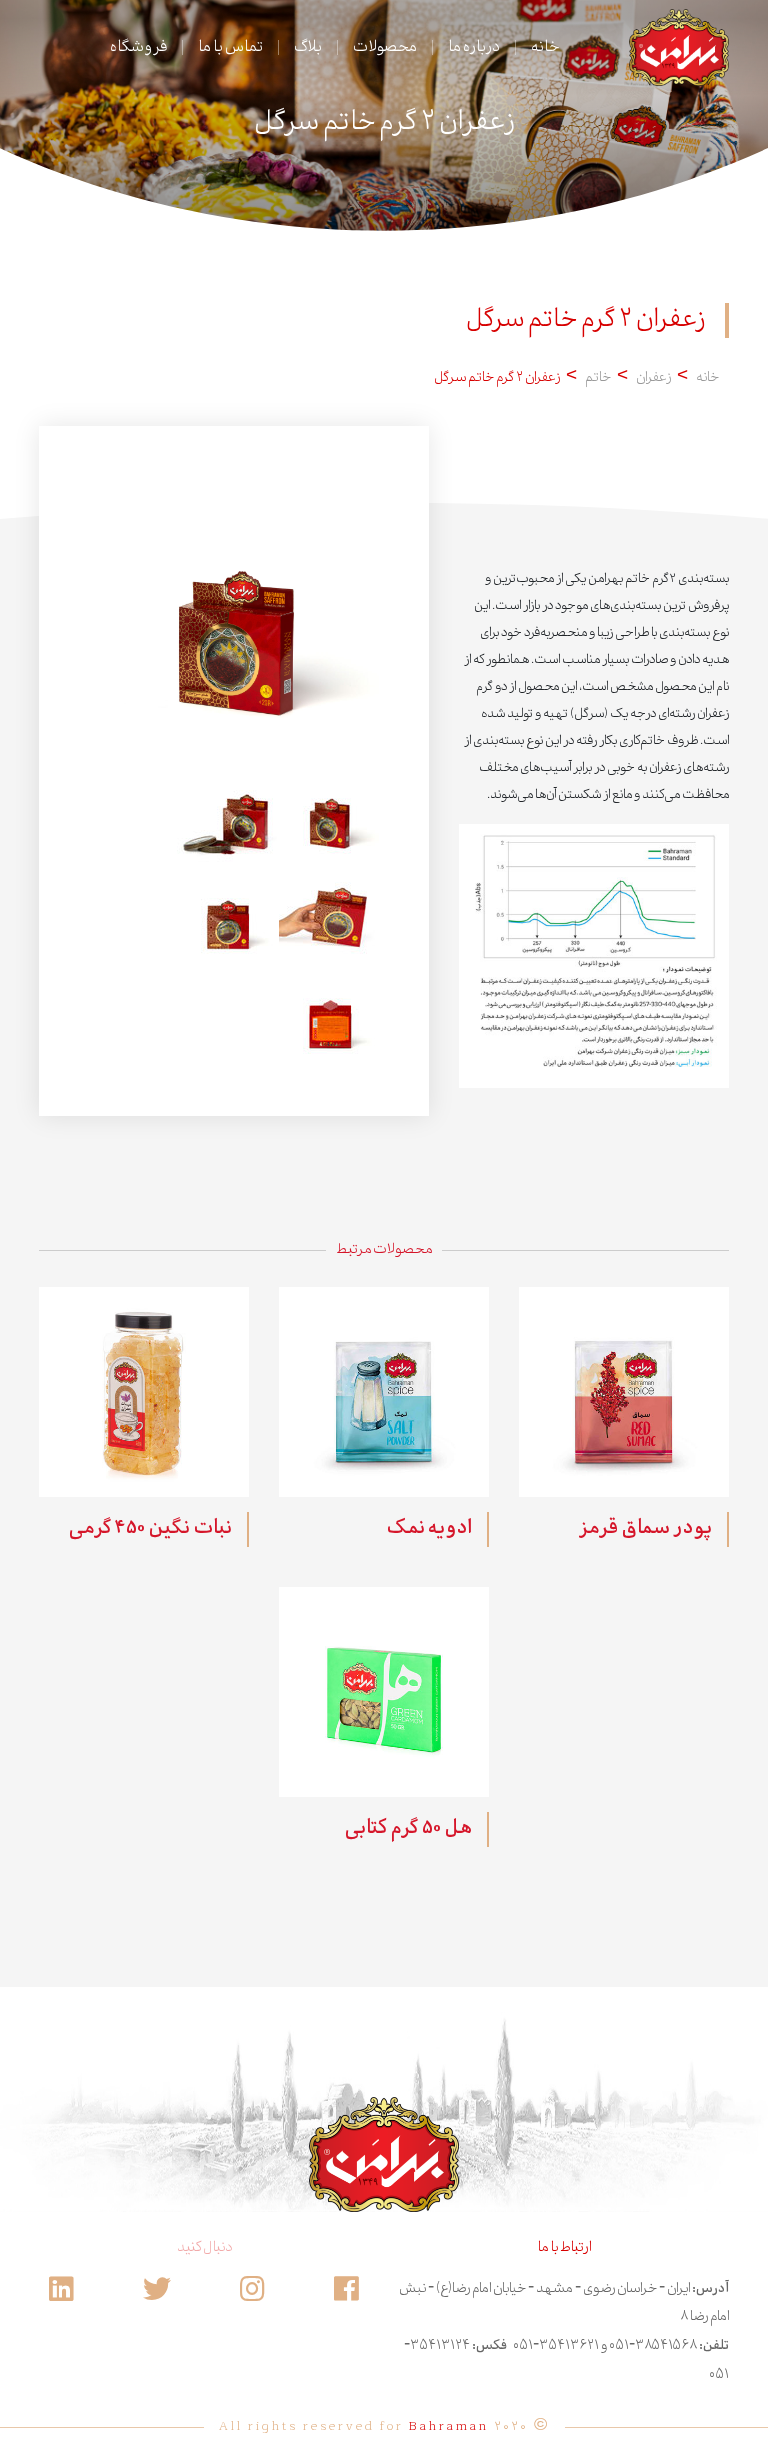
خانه (545, 47)
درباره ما (474, 47)
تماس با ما (230, 47)
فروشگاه (138, 47)
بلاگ (308, 47)
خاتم (598, 378)
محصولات (385, 47)
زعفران (653, 378)
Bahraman (449, 2427)
